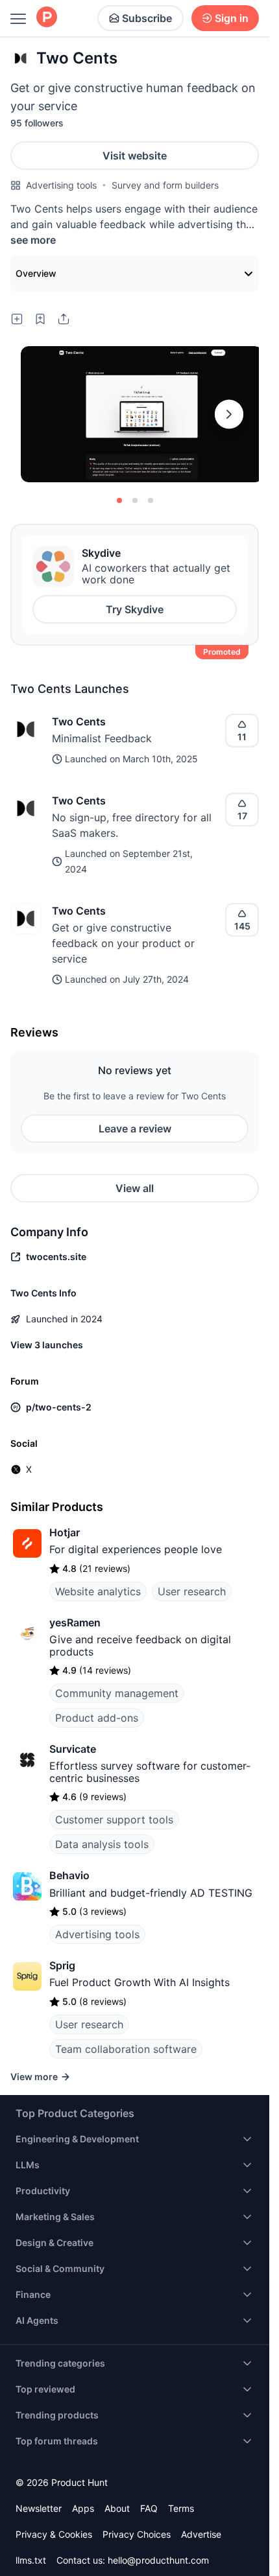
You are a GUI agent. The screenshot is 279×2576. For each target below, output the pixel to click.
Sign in (232, 18)
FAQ (149, 2508)
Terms (181, 2508)
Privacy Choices (137, 2534)
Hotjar (65, 1532)
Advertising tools (61, 185)
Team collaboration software (126, 2049)
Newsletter (39, 2508)
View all (135, 1188)
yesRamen (75, 1622)
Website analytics (98, 1591)
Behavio (69, 1875)
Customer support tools (114, 1820)
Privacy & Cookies (54, 2534)
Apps (83, 2508)
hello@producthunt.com (158, 2560)
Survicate (73, 1749)
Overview (36, 273)
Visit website (135, 156)
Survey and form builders (165, 185)
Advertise (201, 2534)
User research (192, 1591)
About (117, 2508)
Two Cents (79, 721)
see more (33, 240)
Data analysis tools (102, 1844)
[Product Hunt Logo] (47, 18)
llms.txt (31, 2560)
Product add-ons (97, 1718)
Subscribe (147, 18)
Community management (117, 1693)
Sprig (62, 1965)
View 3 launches (47, 1345)
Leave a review (135, 1129)
